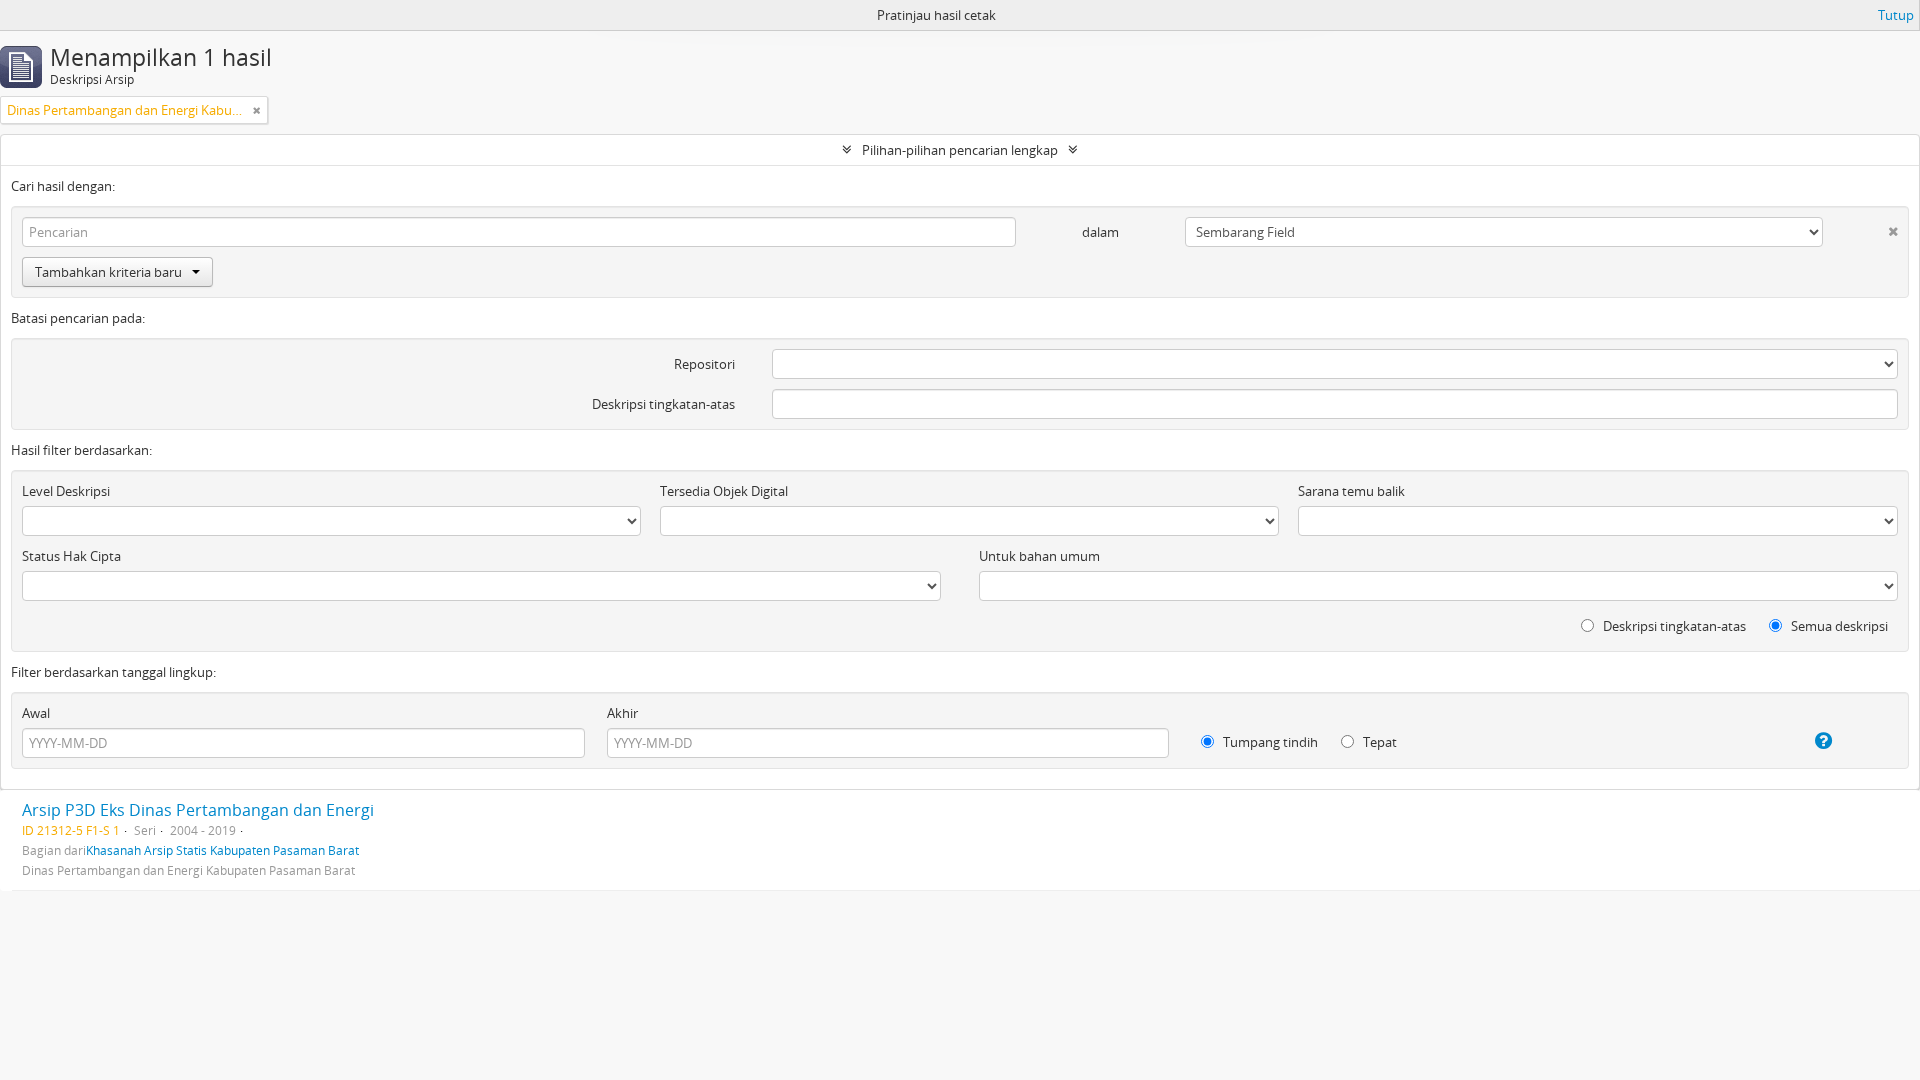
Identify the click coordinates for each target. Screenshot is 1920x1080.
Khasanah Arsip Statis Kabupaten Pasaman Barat (222, 850)
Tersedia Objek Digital (724, 491)
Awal (36, 713)
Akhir (622, 713)
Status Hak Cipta (71, 556)
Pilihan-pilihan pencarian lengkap (960, 150)
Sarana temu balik (1351, 491)
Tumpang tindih (1269, 742)
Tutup (1896, 15)
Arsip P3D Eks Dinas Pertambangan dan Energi (198, 810)
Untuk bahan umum (1039, 556)
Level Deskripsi (66, 491)
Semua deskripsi (1838, 626)
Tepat (1378, 742)
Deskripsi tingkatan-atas (663, 404)
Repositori (704, 364)
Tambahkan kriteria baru (108, 272)
